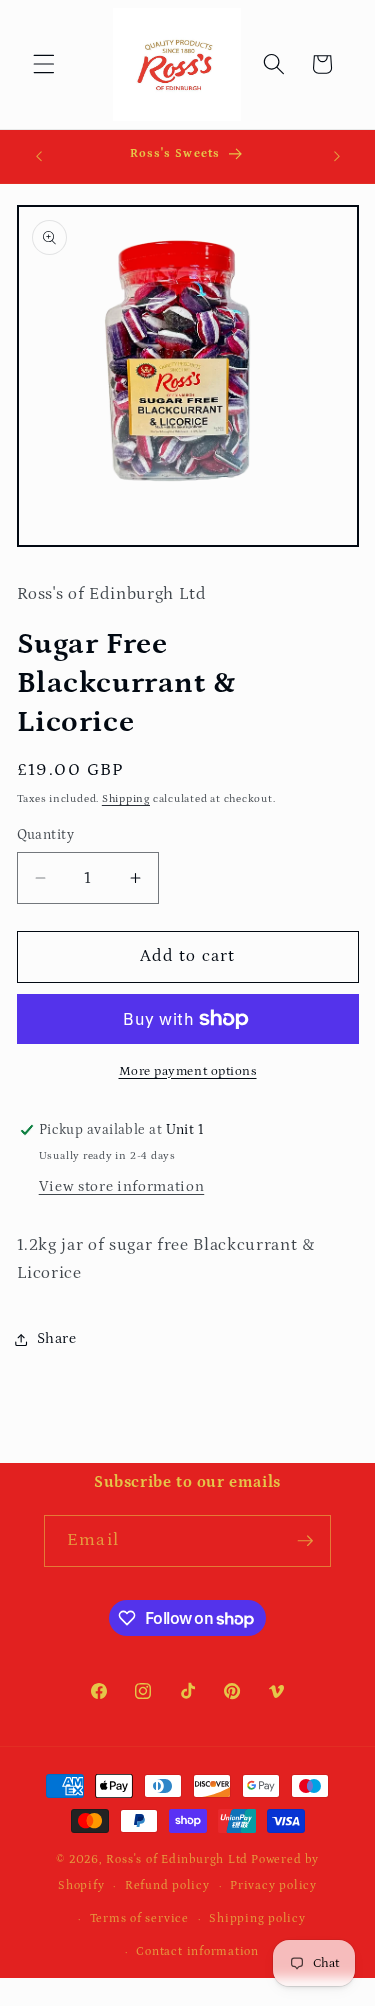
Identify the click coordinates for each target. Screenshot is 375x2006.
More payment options (188, 1071)
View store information (122, 1186)
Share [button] (57, 1338)
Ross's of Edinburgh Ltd (177, 1859)
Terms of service (139, 1918)
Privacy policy (273, 1885)
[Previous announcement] (39, 156)
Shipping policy (257, 1918)
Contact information (197, 1951)
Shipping (126, 799)
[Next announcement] (337, 156)
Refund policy (167, 1885)
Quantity (46, 835)
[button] (44, 64)
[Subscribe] (305, 1541)
